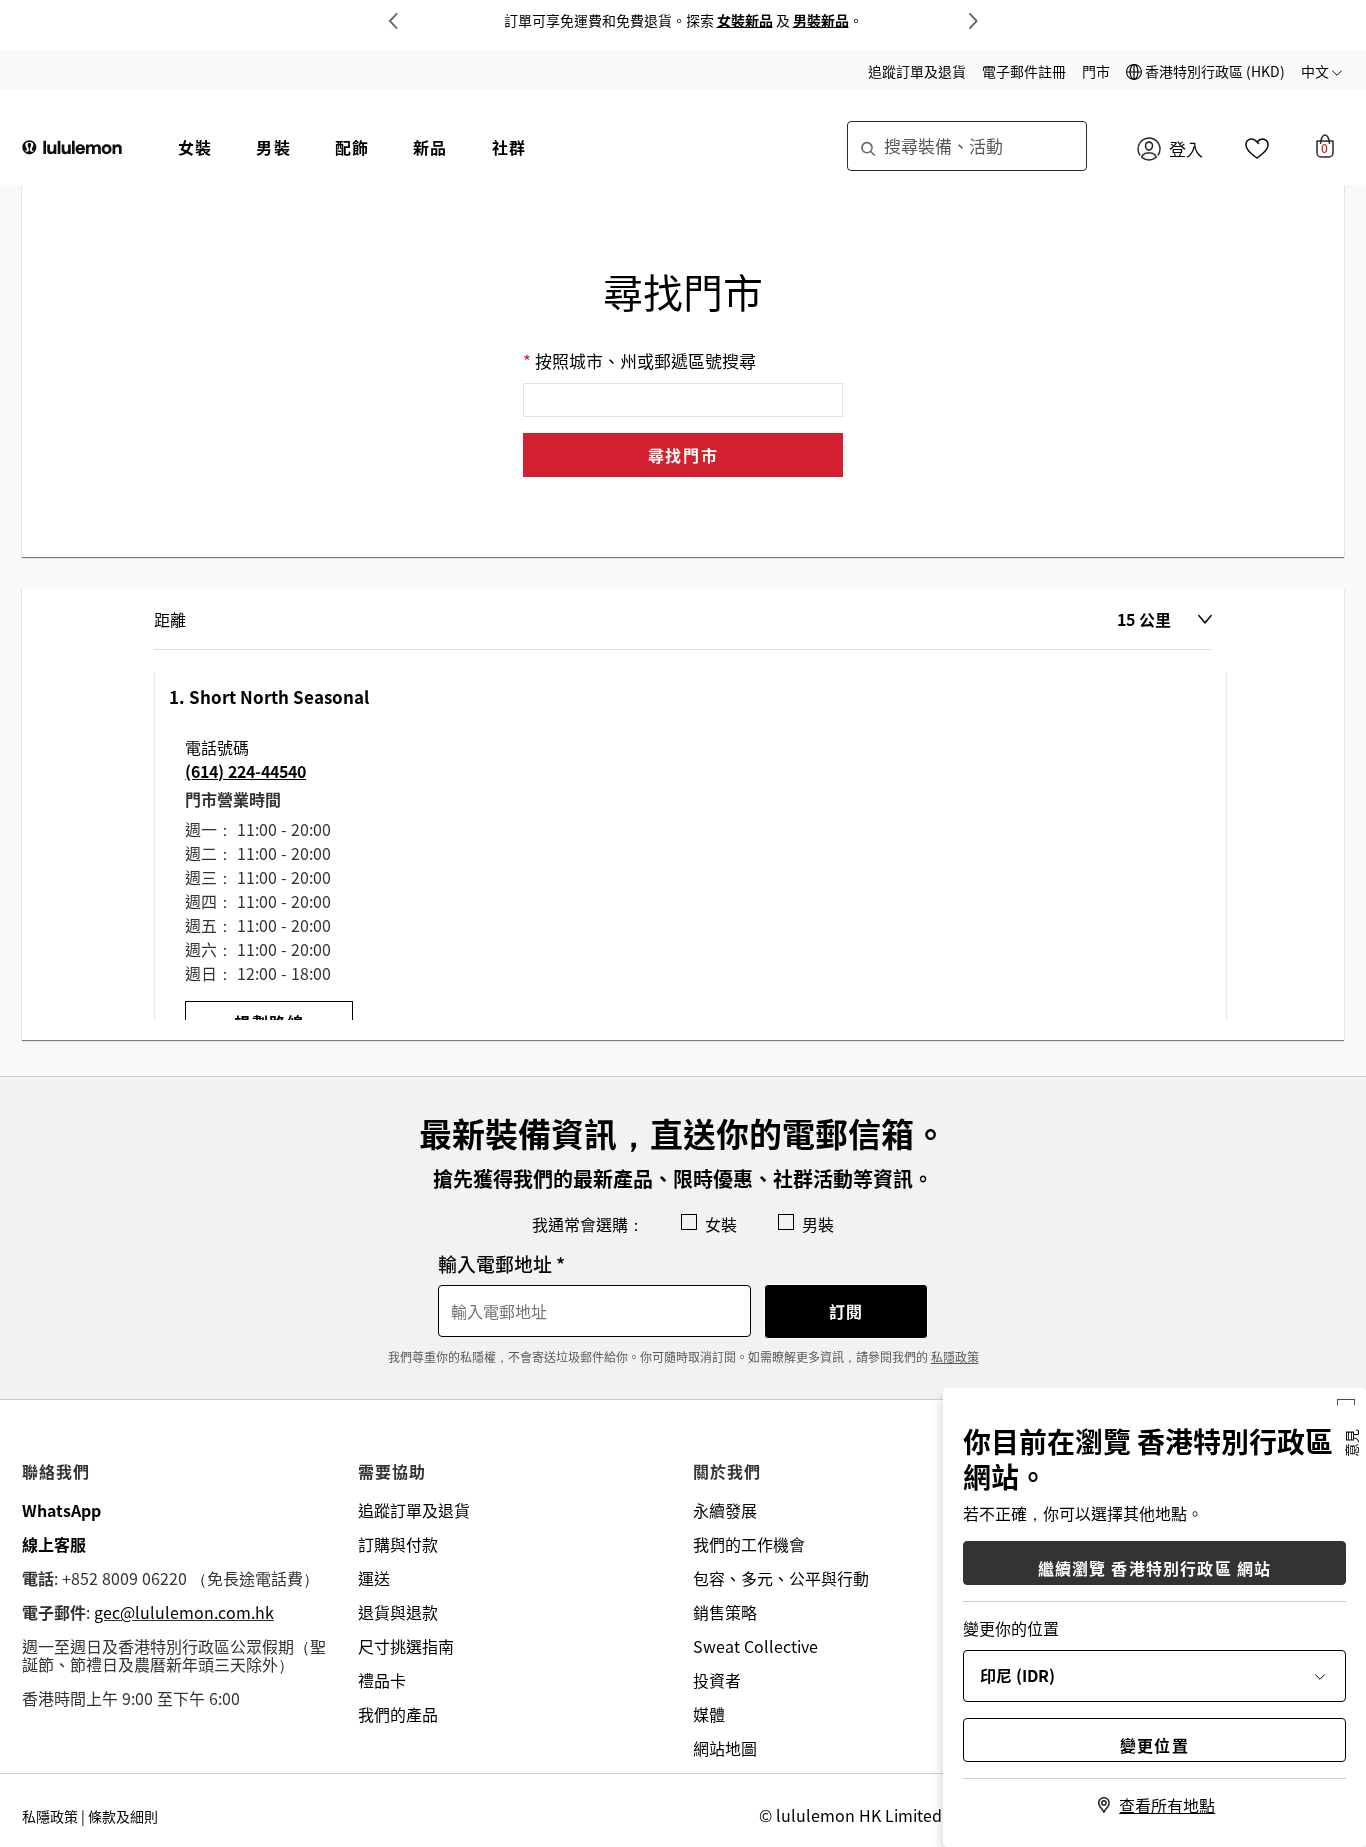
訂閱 (846, 1311)
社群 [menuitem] (509, 147)
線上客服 (54, 1544)
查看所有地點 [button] (1167, 1805)
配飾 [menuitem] (352, 147)
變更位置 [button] (1154, 1745)
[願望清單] (1257, 153)
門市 (1096, 71)
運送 (374, 1578)
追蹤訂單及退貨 (917, 71)
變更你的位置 (1011, 1628)
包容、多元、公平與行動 (781, 1578)
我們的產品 (398, 1714)
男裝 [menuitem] (273, 147)
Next (973, 21)
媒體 (709, 1714)
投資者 (717, 1680)
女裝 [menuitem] (195, 147)
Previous (393, 21)
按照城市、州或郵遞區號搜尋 (645, 361)
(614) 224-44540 (245, 771)
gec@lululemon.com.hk (184, 1612)
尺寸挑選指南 (406, 1646)
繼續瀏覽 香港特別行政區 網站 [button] (1155, 1568)
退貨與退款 (398, 1612)
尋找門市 (683, 455)
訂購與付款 (398, 1544)
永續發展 (725, 1510)
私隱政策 (955, 1356)
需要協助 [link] (392, 1471)
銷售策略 (725, 1612)
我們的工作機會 (749, 1544)
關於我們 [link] (727, 1471)
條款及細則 (123, 1816)
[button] (1205, 71)
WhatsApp (61, 1510)
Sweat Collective (755, 1646)
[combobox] (967, 146)
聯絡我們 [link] (56, 1471)
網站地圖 (725, 1748)
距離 (170, 619)
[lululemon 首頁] (72, 145)
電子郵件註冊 (1024, 71)
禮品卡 (382, 1680)
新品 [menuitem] (430, 147)
